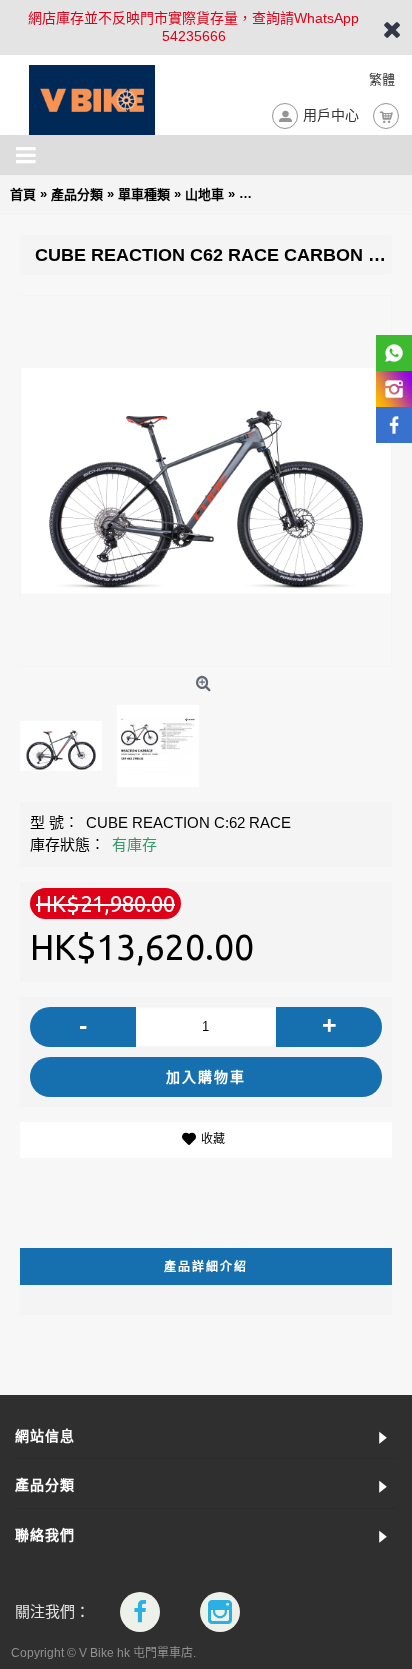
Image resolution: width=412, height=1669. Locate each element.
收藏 (213, 1139)
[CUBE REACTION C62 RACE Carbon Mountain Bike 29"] (206, 481)
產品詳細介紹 (206, 1266)
